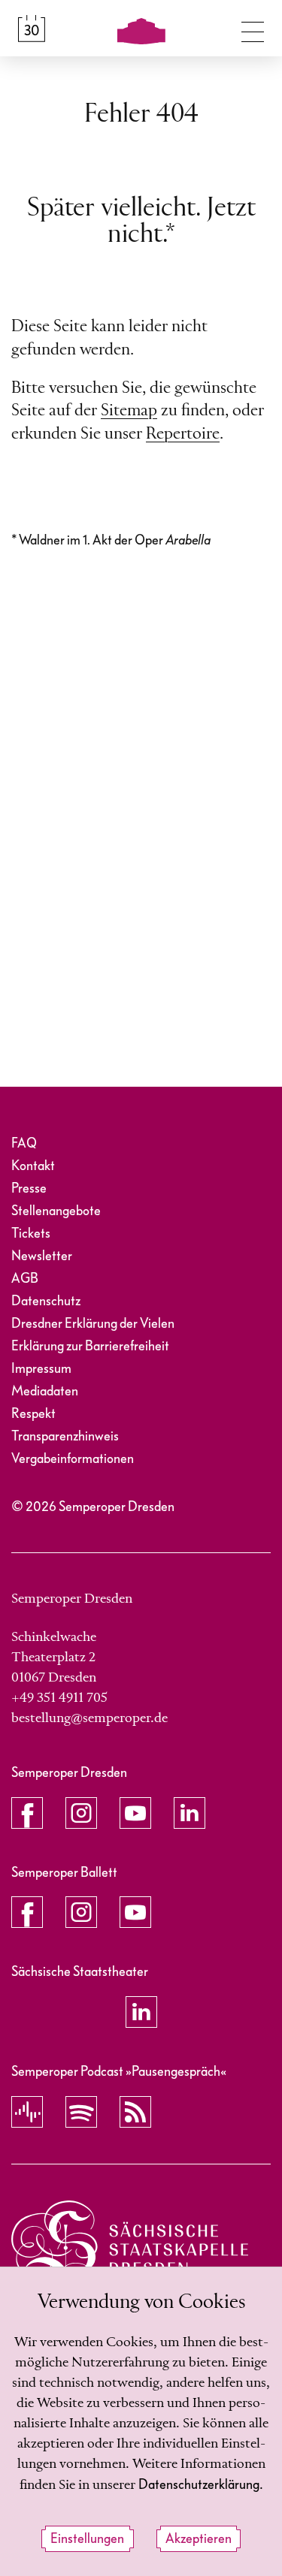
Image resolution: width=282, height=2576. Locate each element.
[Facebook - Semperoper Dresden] (27, 1813)
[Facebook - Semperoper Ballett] (27, 1912)
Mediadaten (45, 1391)
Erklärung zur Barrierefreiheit (90, 1346)
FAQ (24, 1143)
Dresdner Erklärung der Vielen (93, 1324)
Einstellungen (87, 2539)
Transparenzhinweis (65, 1436)
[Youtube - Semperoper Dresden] (135, 1813)
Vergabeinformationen (73, 1459)
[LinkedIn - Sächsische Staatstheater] (141, 2012)
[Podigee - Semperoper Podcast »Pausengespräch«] (27, 2112)
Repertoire (183, 434)
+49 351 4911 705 (59, 1698)
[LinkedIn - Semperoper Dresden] (190, 1813)
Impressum (41, 1369)
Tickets (31, 1234)
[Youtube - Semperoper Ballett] (135, 1912)
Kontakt (33, 1166)
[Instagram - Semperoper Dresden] (81, 1813)
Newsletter (42, 1256)
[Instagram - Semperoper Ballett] (81, 1912)
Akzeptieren (199, 2539)
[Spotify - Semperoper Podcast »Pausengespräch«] (81, 2112)
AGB (25, 1279)
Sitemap (129, 411)
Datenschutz (46, 1301)
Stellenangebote (56, 1211)
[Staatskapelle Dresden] (130, 2245)
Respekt (33, 1414)
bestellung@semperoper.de (89, 1718)
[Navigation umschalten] (253, 29)
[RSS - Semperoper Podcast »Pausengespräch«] (135, 2112)
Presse (29, 1188)
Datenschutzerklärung (199, 2485)
